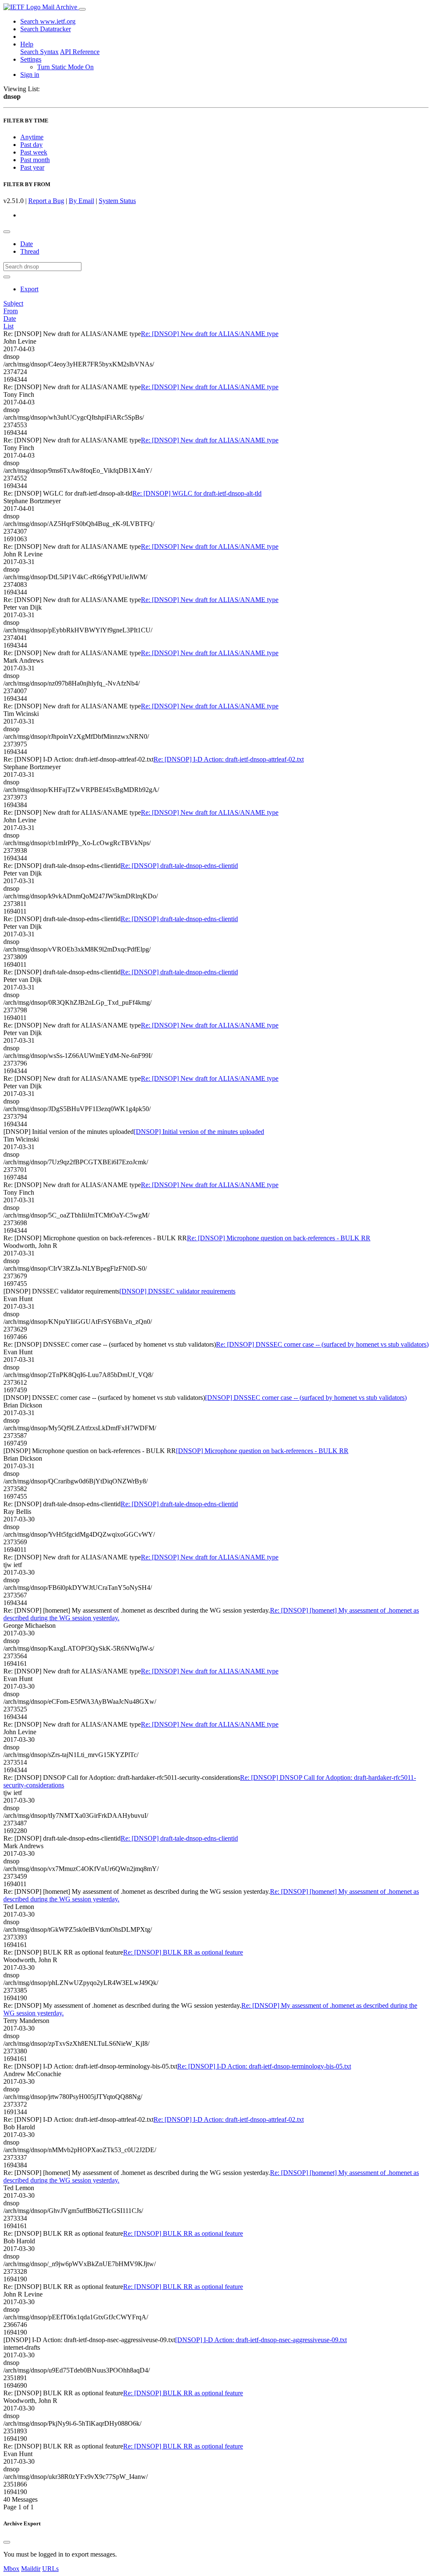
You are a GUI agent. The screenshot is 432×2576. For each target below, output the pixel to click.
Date (27, 244)
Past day (31, 145)
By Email (81, 201)
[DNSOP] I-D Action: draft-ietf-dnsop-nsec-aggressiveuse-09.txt (261, 2340)
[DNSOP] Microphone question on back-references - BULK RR (262, 1451)
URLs (50, 2569)
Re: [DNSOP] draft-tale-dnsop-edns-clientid (179, 866)
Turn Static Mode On (65, 67)
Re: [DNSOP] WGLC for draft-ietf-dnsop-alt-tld (197, 493)
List (8, 326)
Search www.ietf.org (48, 21)
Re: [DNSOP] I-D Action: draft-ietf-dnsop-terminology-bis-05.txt (264, 2066)
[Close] (7, 2542)
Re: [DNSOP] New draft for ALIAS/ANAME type (210, 334)
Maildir (31, 2569)
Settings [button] (31, 59)
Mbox (11, 2569)
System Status (117, 201)
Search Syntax (39, 52)
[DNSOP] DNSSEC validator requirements (177, 1291)
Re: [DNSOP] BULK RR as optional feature (183, 1952)
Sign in (30, 75)
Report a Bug (46, 201)
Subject (13, 303)
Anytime (32, 137)
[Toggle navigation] (82, 9)
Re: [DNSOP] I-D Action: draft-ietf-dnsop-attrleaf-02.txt (229, 759)
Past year (32, 167)
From (11, 311)
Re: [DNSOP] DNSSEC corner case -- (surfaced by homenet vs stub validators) (322, 1344)
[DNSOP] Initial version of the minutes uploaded (199, 1132)
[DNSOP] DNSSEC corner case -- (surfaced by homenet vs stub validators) (306, 1398)
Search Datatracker (46, 29)
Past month (35, 160)
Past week (34, 152)
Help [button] (27, 44)
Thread (30, 251)
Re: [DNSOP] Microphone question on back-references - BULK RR (279, 1238)
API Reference (80, 52)
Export (29, 289)
